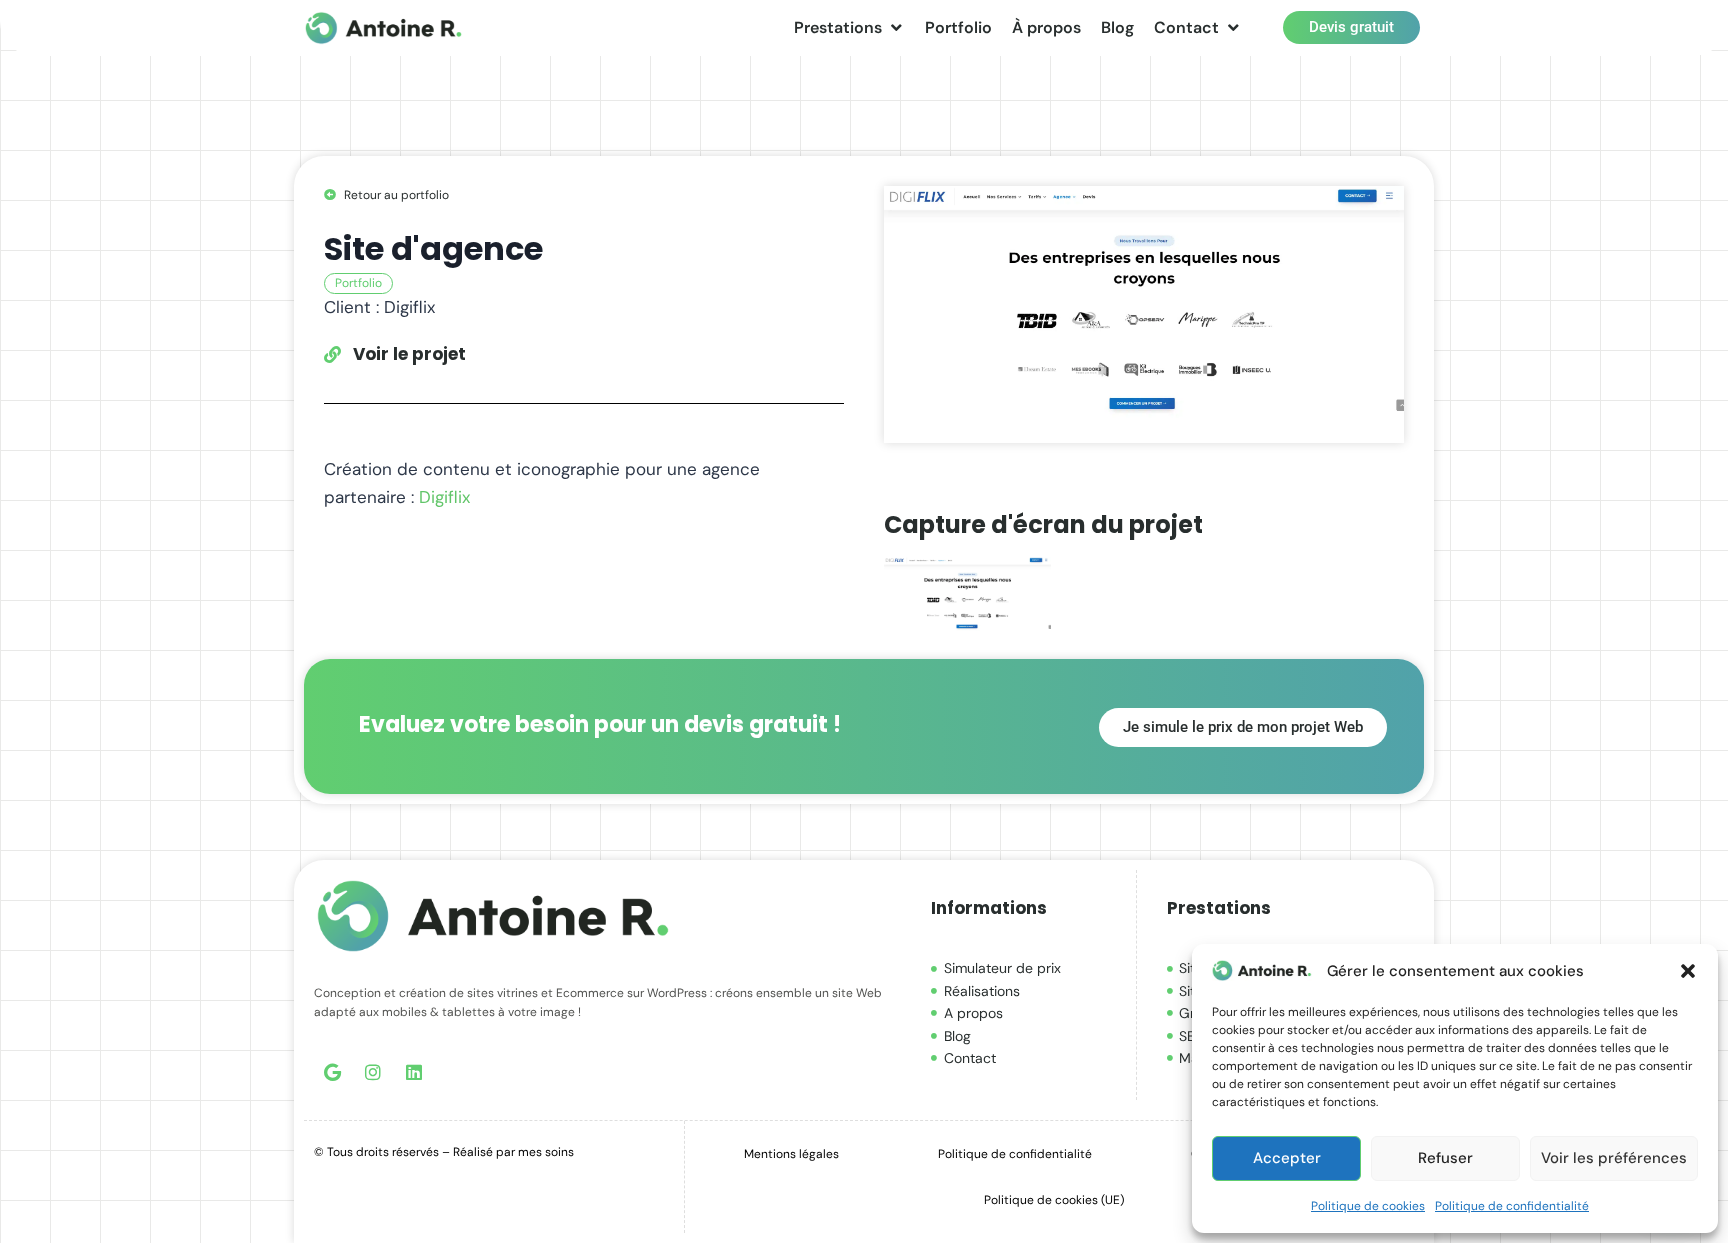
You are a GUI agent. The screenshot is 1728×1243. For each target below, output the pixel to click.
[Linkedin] (414, 1072)
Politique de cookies (1368, 1206)
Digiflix (444, 497)
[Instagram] (373, 1072)
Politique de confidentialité (1512, 1206)
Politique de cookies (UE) (1054, 1200)
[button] (1688, 971)
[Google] (332, 1072)
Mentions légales (791, 1154)
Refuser (1445, 1158)
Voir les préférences (1614, 1158)
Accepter (1287, 1158)
